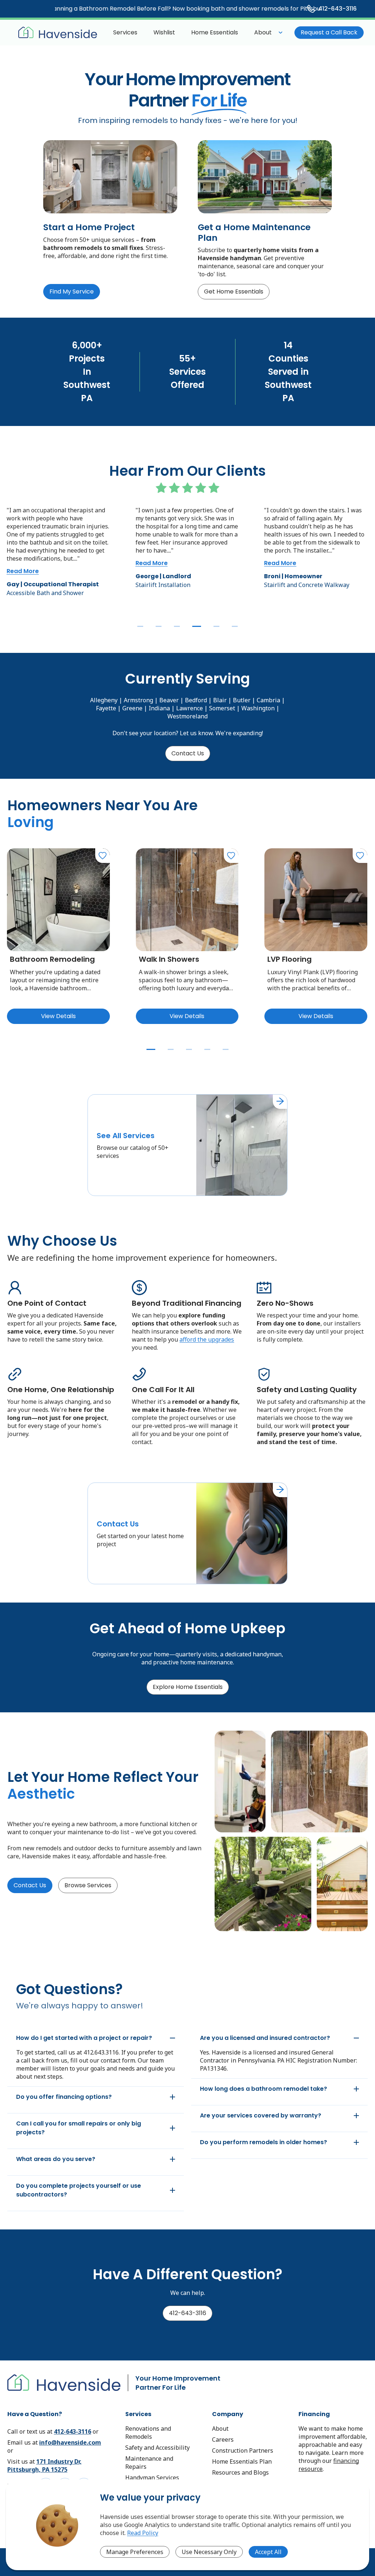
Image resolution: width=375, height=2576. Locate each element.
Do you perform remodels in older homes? (263, 2142)
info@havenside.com (70, 2442)
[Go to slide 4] (195, 626)
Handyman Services (152, 2478)
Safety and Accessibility (157, 2448)
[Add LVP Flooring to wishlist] (360, 856)
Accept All (268, 2552)
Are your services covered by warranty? (261, 2115)
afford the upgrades (207, 1339)
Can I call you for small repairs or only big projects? (79, 2128)
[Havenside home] (58, 33)
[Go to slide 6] (235, 626)
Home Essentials (215, 32)
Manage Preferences (135, 2552)
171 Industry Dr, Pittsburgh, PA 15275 (44, 2465)
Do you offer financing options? (64, 2097)
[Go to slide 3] (177, 626)
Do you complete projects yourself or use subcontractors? (79, 2190)
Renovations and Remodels (148, 2433)
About (263, 32)
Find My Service (72, 291)
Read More (23, 563)
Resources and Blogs (240, 2472)
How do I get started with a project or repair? (84, 2038)
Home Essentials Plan (242, 2461)
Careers (223, 2439)
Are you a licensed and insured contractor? (265, 2038)
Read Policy (143, 2533)
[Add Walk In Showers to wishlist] (231, 856)
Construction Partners (243, 2450)
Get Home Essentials (234, 291)
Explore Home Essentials (188, 1687)
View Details (58, 1016)
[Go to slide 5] (215, 626)
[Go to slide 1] (140, 626)
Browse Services (88, 1885)
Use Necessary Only (209, 2552)
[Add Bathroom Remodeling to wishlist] (103, 856)
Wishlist (164, 32)
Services (125, 32)
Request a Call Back (329, 32)
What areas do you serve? (56, 2159)
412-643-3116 (187, 2313)
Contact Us (188, 753)
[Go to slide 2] (159, 626)
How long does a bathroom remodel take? (263, 2089)
